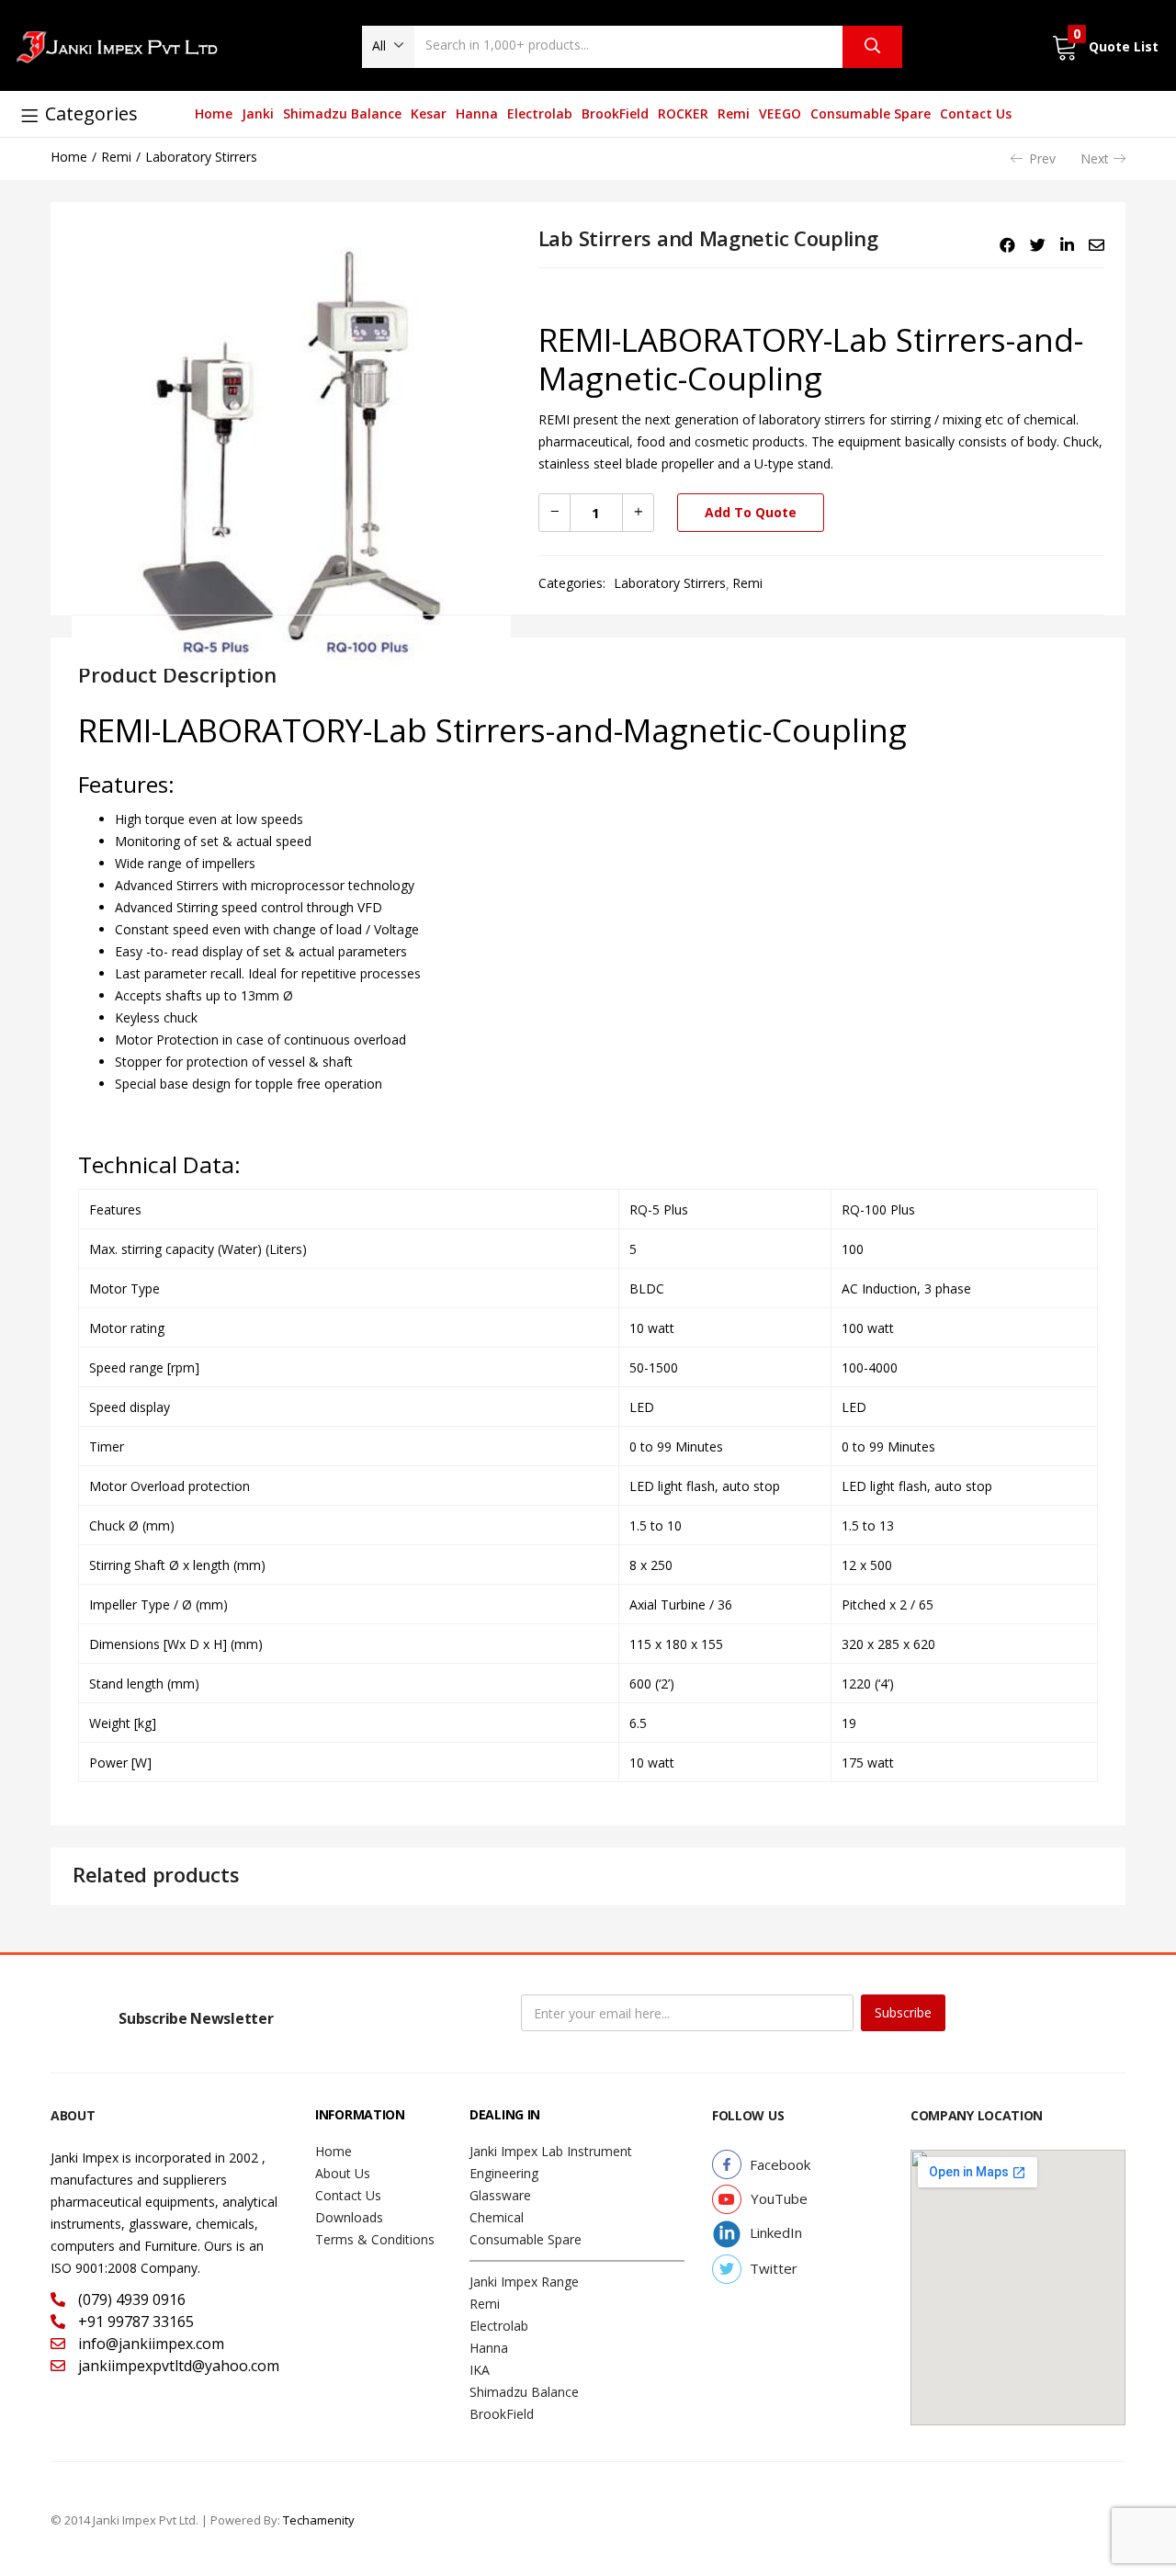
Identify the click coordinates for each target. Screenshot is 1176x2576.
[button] (388, 46)
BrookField (615, 113)
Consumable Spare (871, 113)
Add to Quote (751, 512)
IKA (480, 2370)
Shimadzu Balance (342, 113)
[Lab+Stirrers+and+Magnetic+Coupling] (1038, 245)
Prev (1042, 158)
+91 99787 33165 (134, 2322)
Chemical (497, 2217)
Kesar (429, 113)
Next (1095, 158)
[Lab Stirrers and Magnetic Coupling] (1007, 245)
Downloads (349, 2217)
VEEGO (780, 113)
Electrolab (540, 113)
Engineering (504, 2173)
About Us (343, 2173)
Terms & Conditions (375, 2239)
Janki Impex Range (524, 2282)
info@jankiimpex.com (149, 2344)
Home (214, 113)
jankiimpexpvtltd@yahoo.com (177, 2366)
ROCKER (683, 113)
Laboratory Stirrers (201, 157)
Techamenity (319, 2520)
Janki (258, 113)
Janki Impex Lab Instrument (551, 2151)
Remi (734, 113)
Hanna (477, 113)
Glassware (500, 2195)
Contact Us (976, 113)
